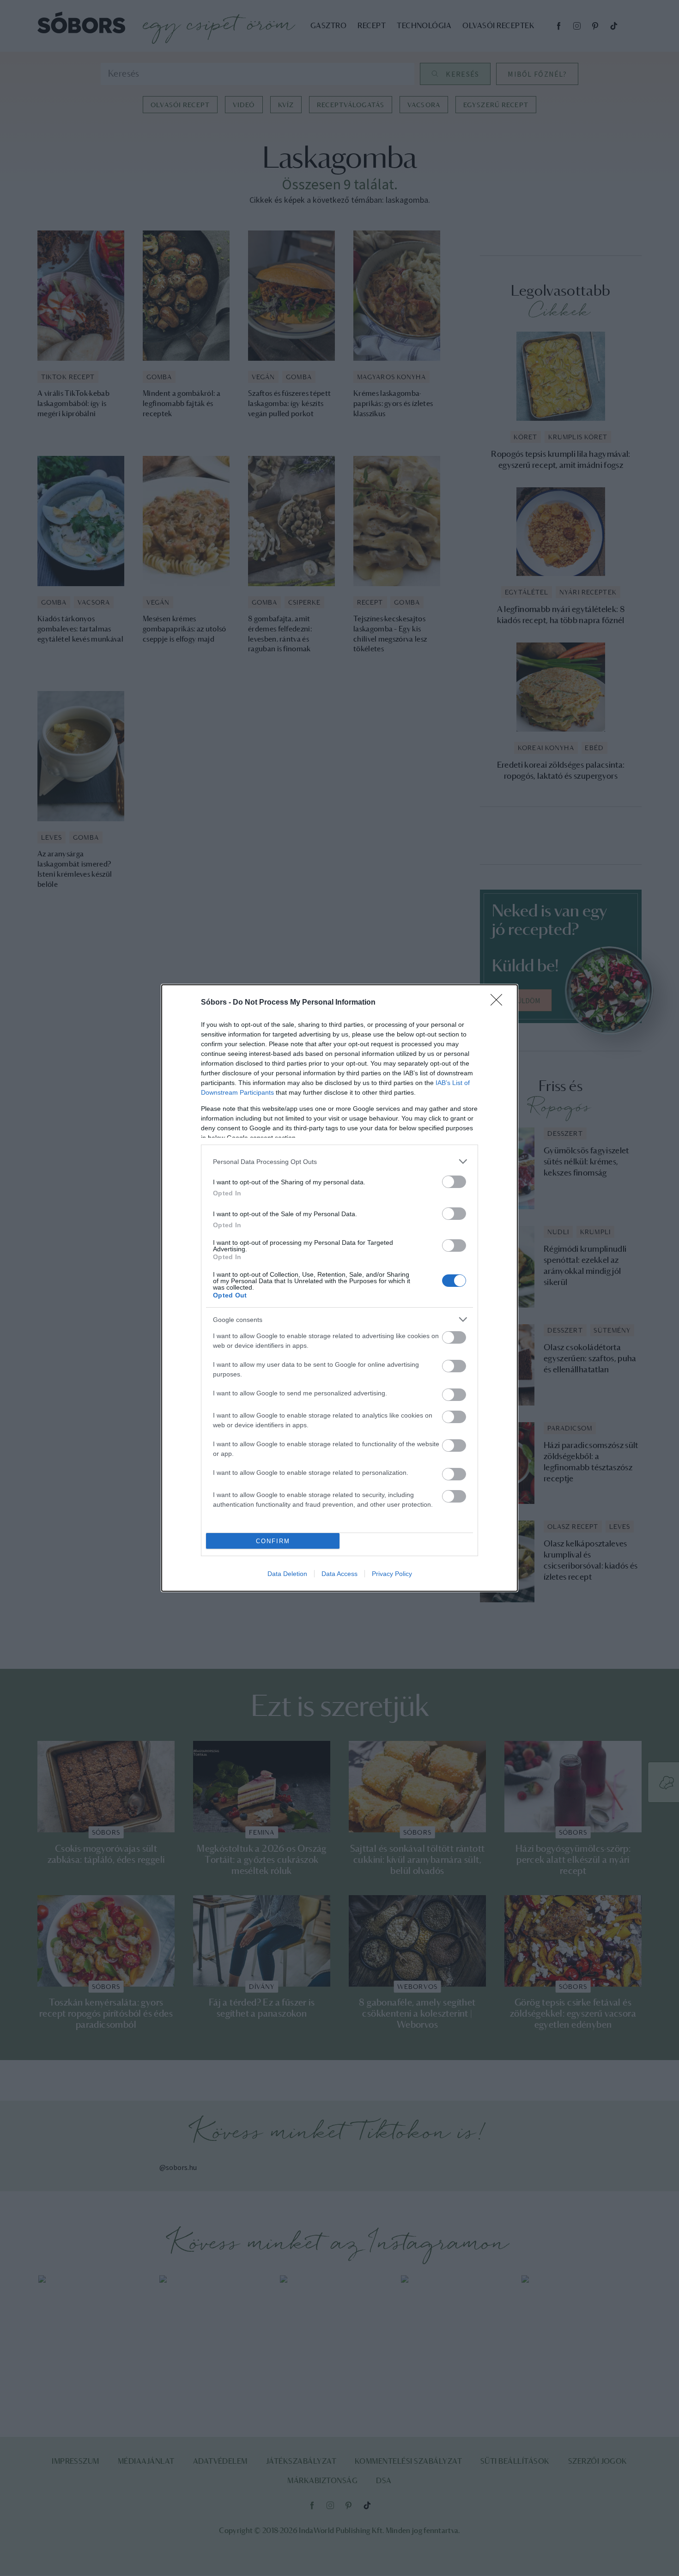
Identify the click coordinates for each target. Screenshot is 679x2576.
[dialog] (339, 1288)
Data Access (339, 1574)
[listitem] (339, 1161)
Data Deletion (287, 1574)
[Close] (499, 1003)
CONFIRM (273, 1541)
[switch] (454, 1182)
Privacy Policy (392, 1574)
